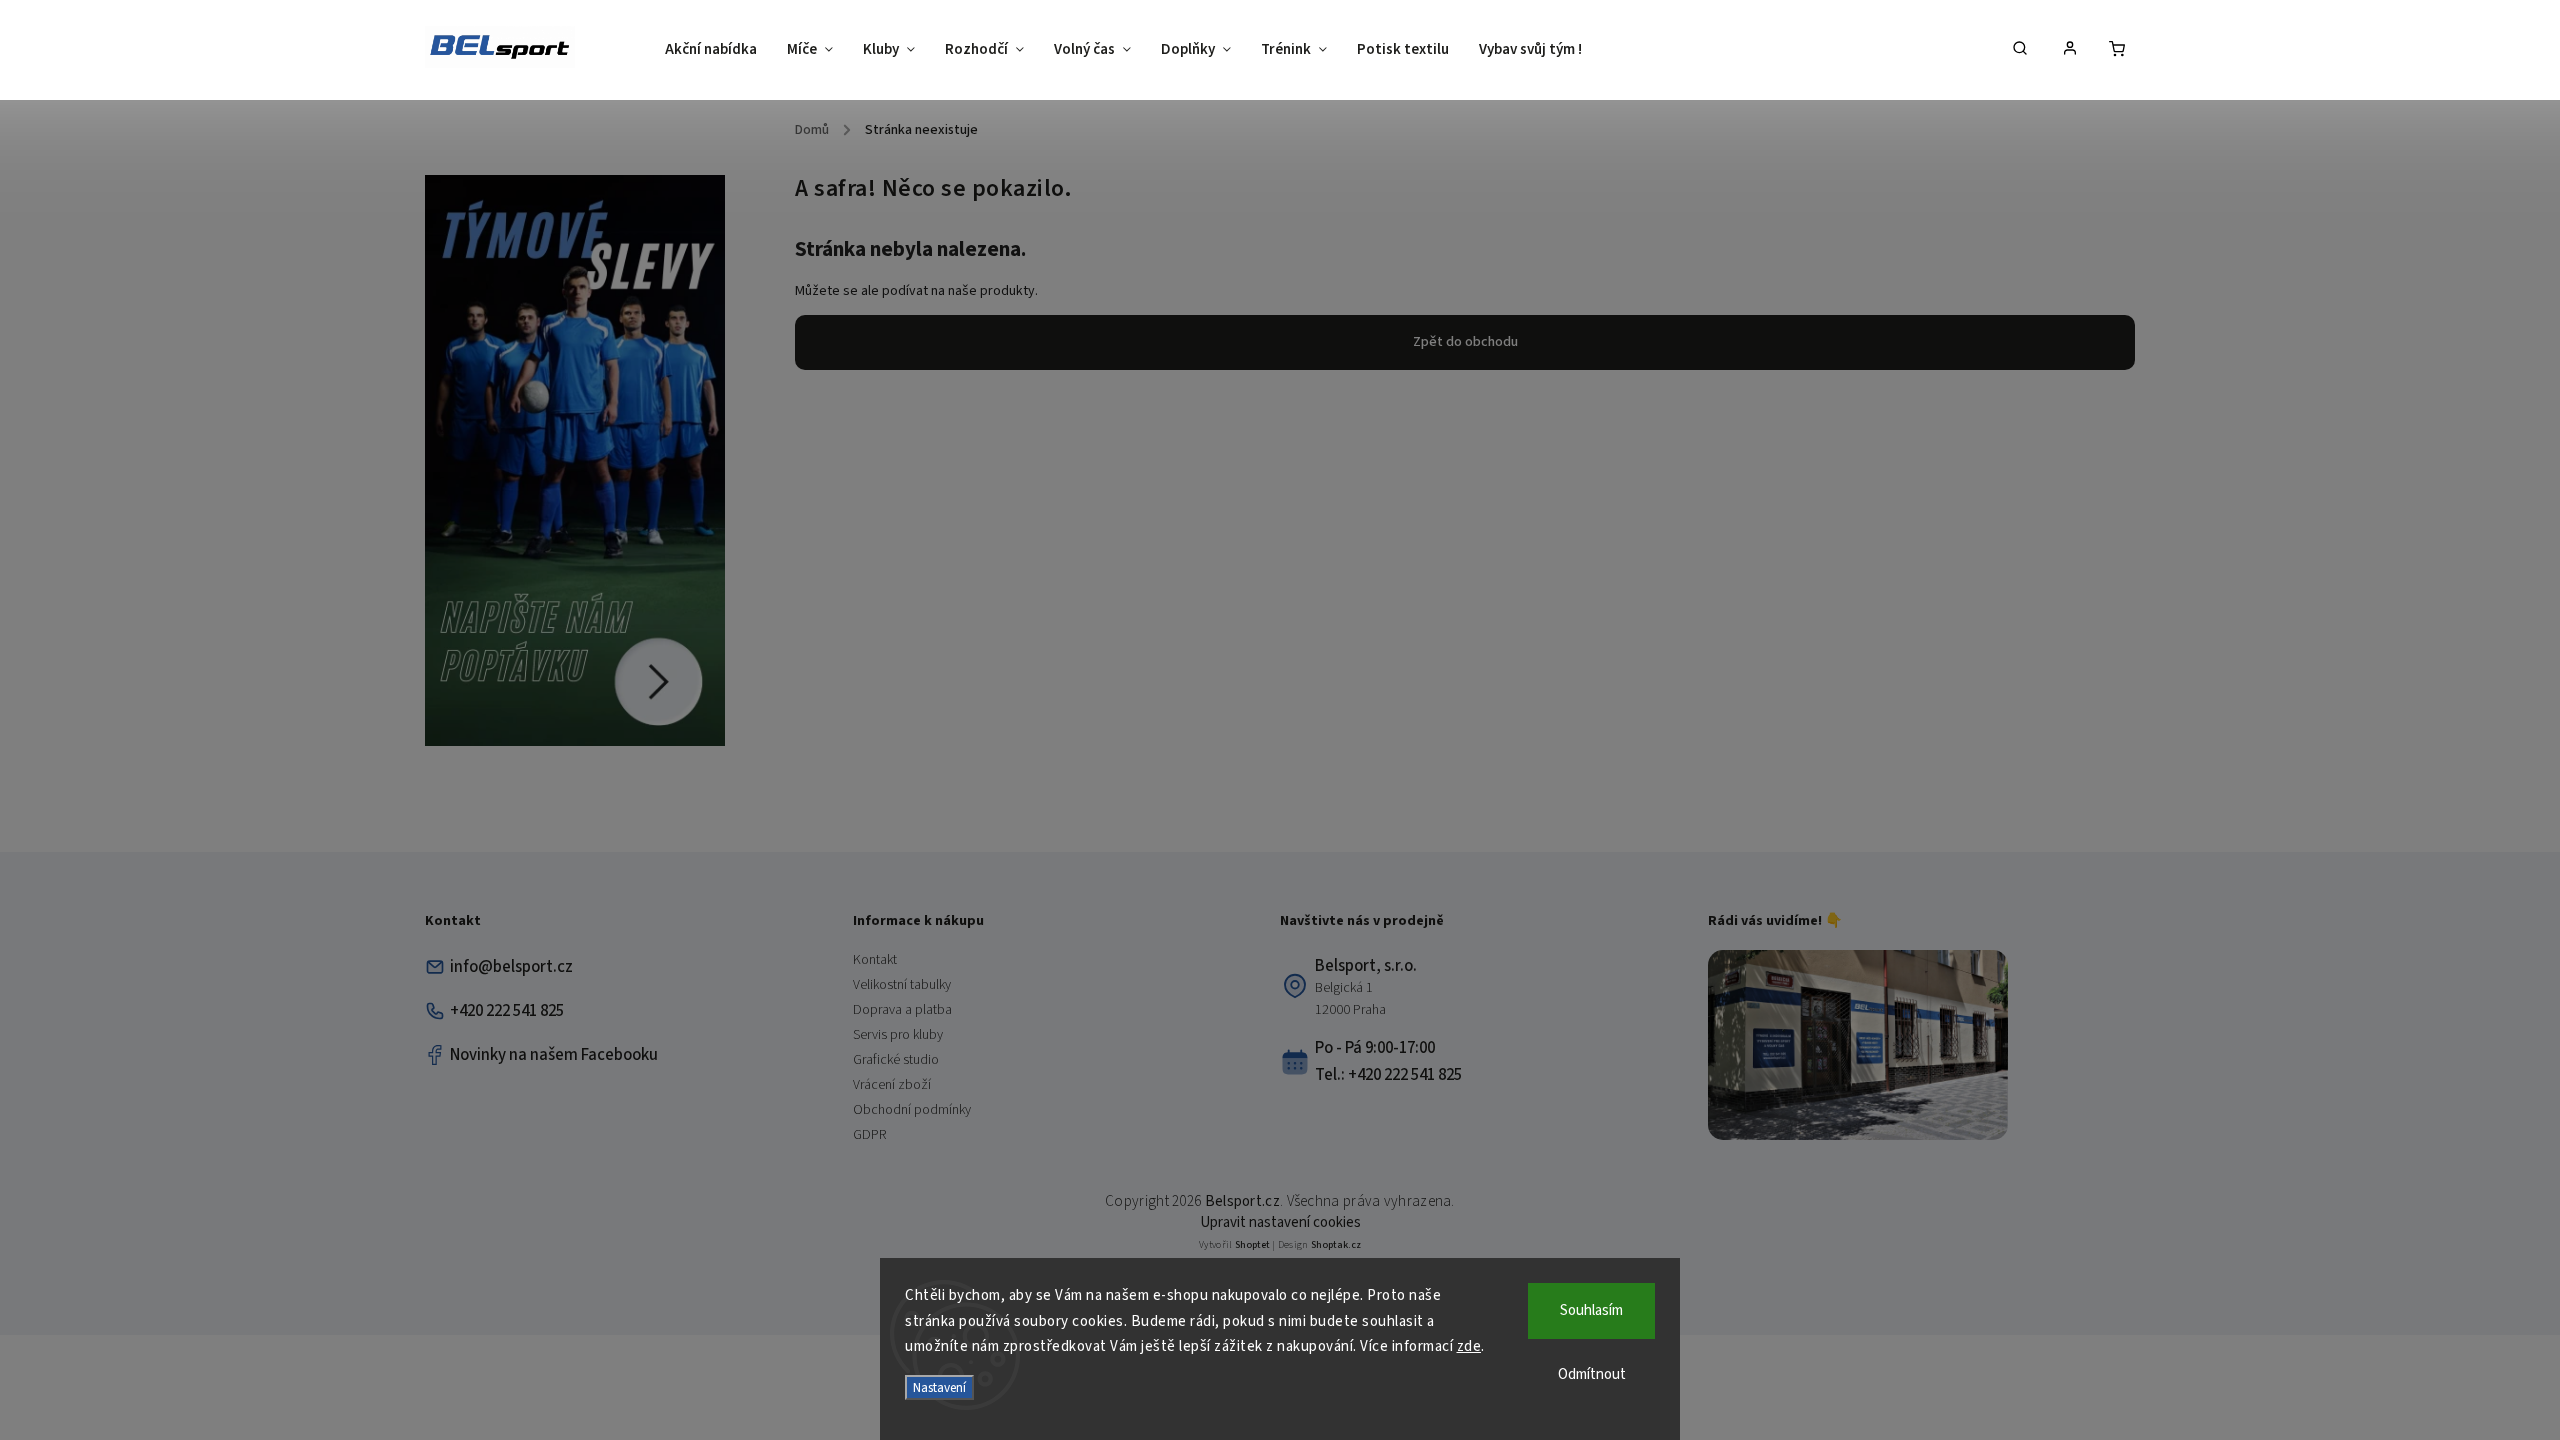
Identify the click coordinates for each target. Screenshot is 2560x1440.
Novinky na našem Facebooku (554, 1055)
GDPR (869, 1135)
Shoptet (1252, 1245)
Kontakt (875, 960)
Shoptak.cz (1336, 1245)
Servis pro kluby (898, 1035)
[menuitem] (718, 50)
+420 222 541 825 (507, 1011)
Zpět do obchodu (1465, 342)
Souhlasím (1591, 1310)
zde (1469, 1346)
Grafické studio (896, 1060)
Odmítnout (1592, 1374)
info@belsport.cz (511, 967)
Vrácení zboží (892, 1085)
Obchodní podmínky (912, 1110)
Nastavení (939, 1387)
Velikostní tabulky (902, 985)
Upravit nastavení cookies (1280, 1222)
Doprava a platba (902, 1010)
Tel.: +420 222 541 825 (1388, 1075)
